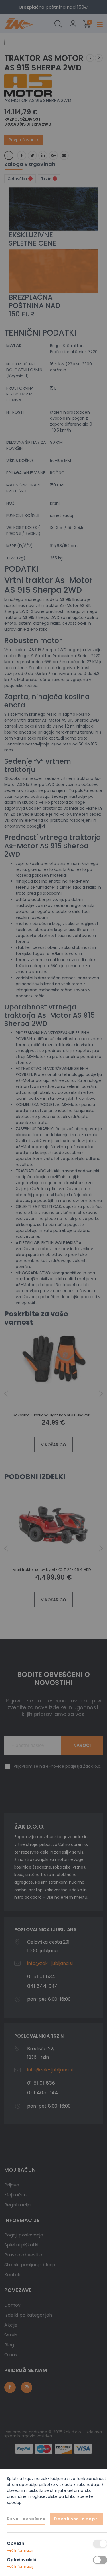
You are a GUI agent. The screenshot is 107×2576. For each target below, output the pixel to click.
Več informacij (20, 2550)
